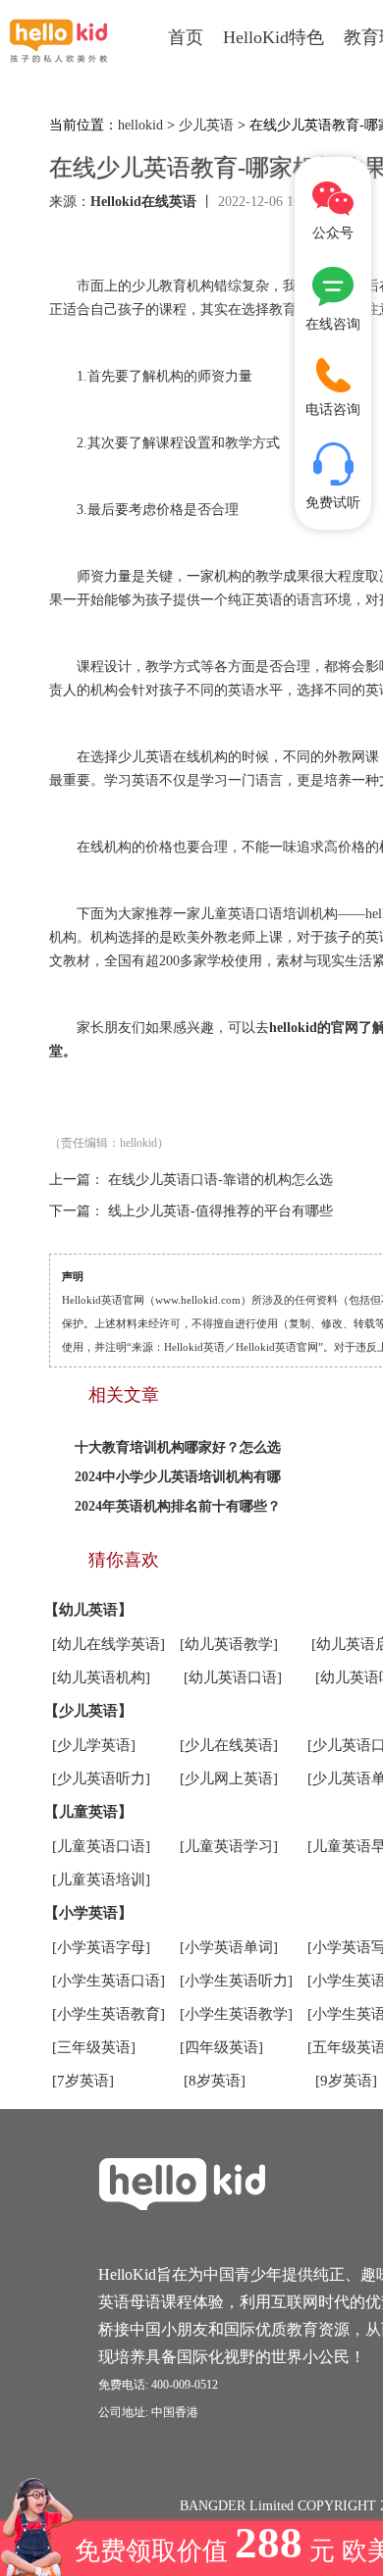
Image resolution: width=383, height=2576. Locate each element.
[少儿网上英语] (229, 1778)
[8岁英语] (215, 2081)
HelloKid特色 (274, 37)
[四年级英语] (221, 2047)
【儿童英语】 (88, 1812)
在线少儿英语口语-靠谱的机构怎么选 (220, 1180)
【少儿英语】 (88, 1711)
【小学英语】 (88, 1913)
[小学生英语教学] (236, 2014)
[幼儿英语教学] (229, 1644)
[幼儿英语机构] (101, 1677)
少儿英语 (206, 125)
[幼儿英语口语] (233, 1677)
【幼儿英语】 (88, 1610)
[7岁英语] (83, 2081)
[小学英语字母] (101, 1947)
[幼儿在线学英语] (109, 1644)
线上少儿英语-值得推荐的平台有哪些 (220, 1211)
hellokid (140, 125)
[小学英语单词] (229, 1947)
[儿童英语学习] (229, 1846)
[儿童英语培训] (101, 1880)
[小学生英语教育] (109, 2014)
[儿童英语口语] (101, 1846)
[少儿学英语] (94, 1745)
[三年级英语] (94, 2047)
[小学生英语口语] (109, 1981)
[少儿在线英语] (229, 1745)
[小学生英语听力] (236, 1981)
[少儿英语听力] (101, 1778)
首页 (186, 37)
